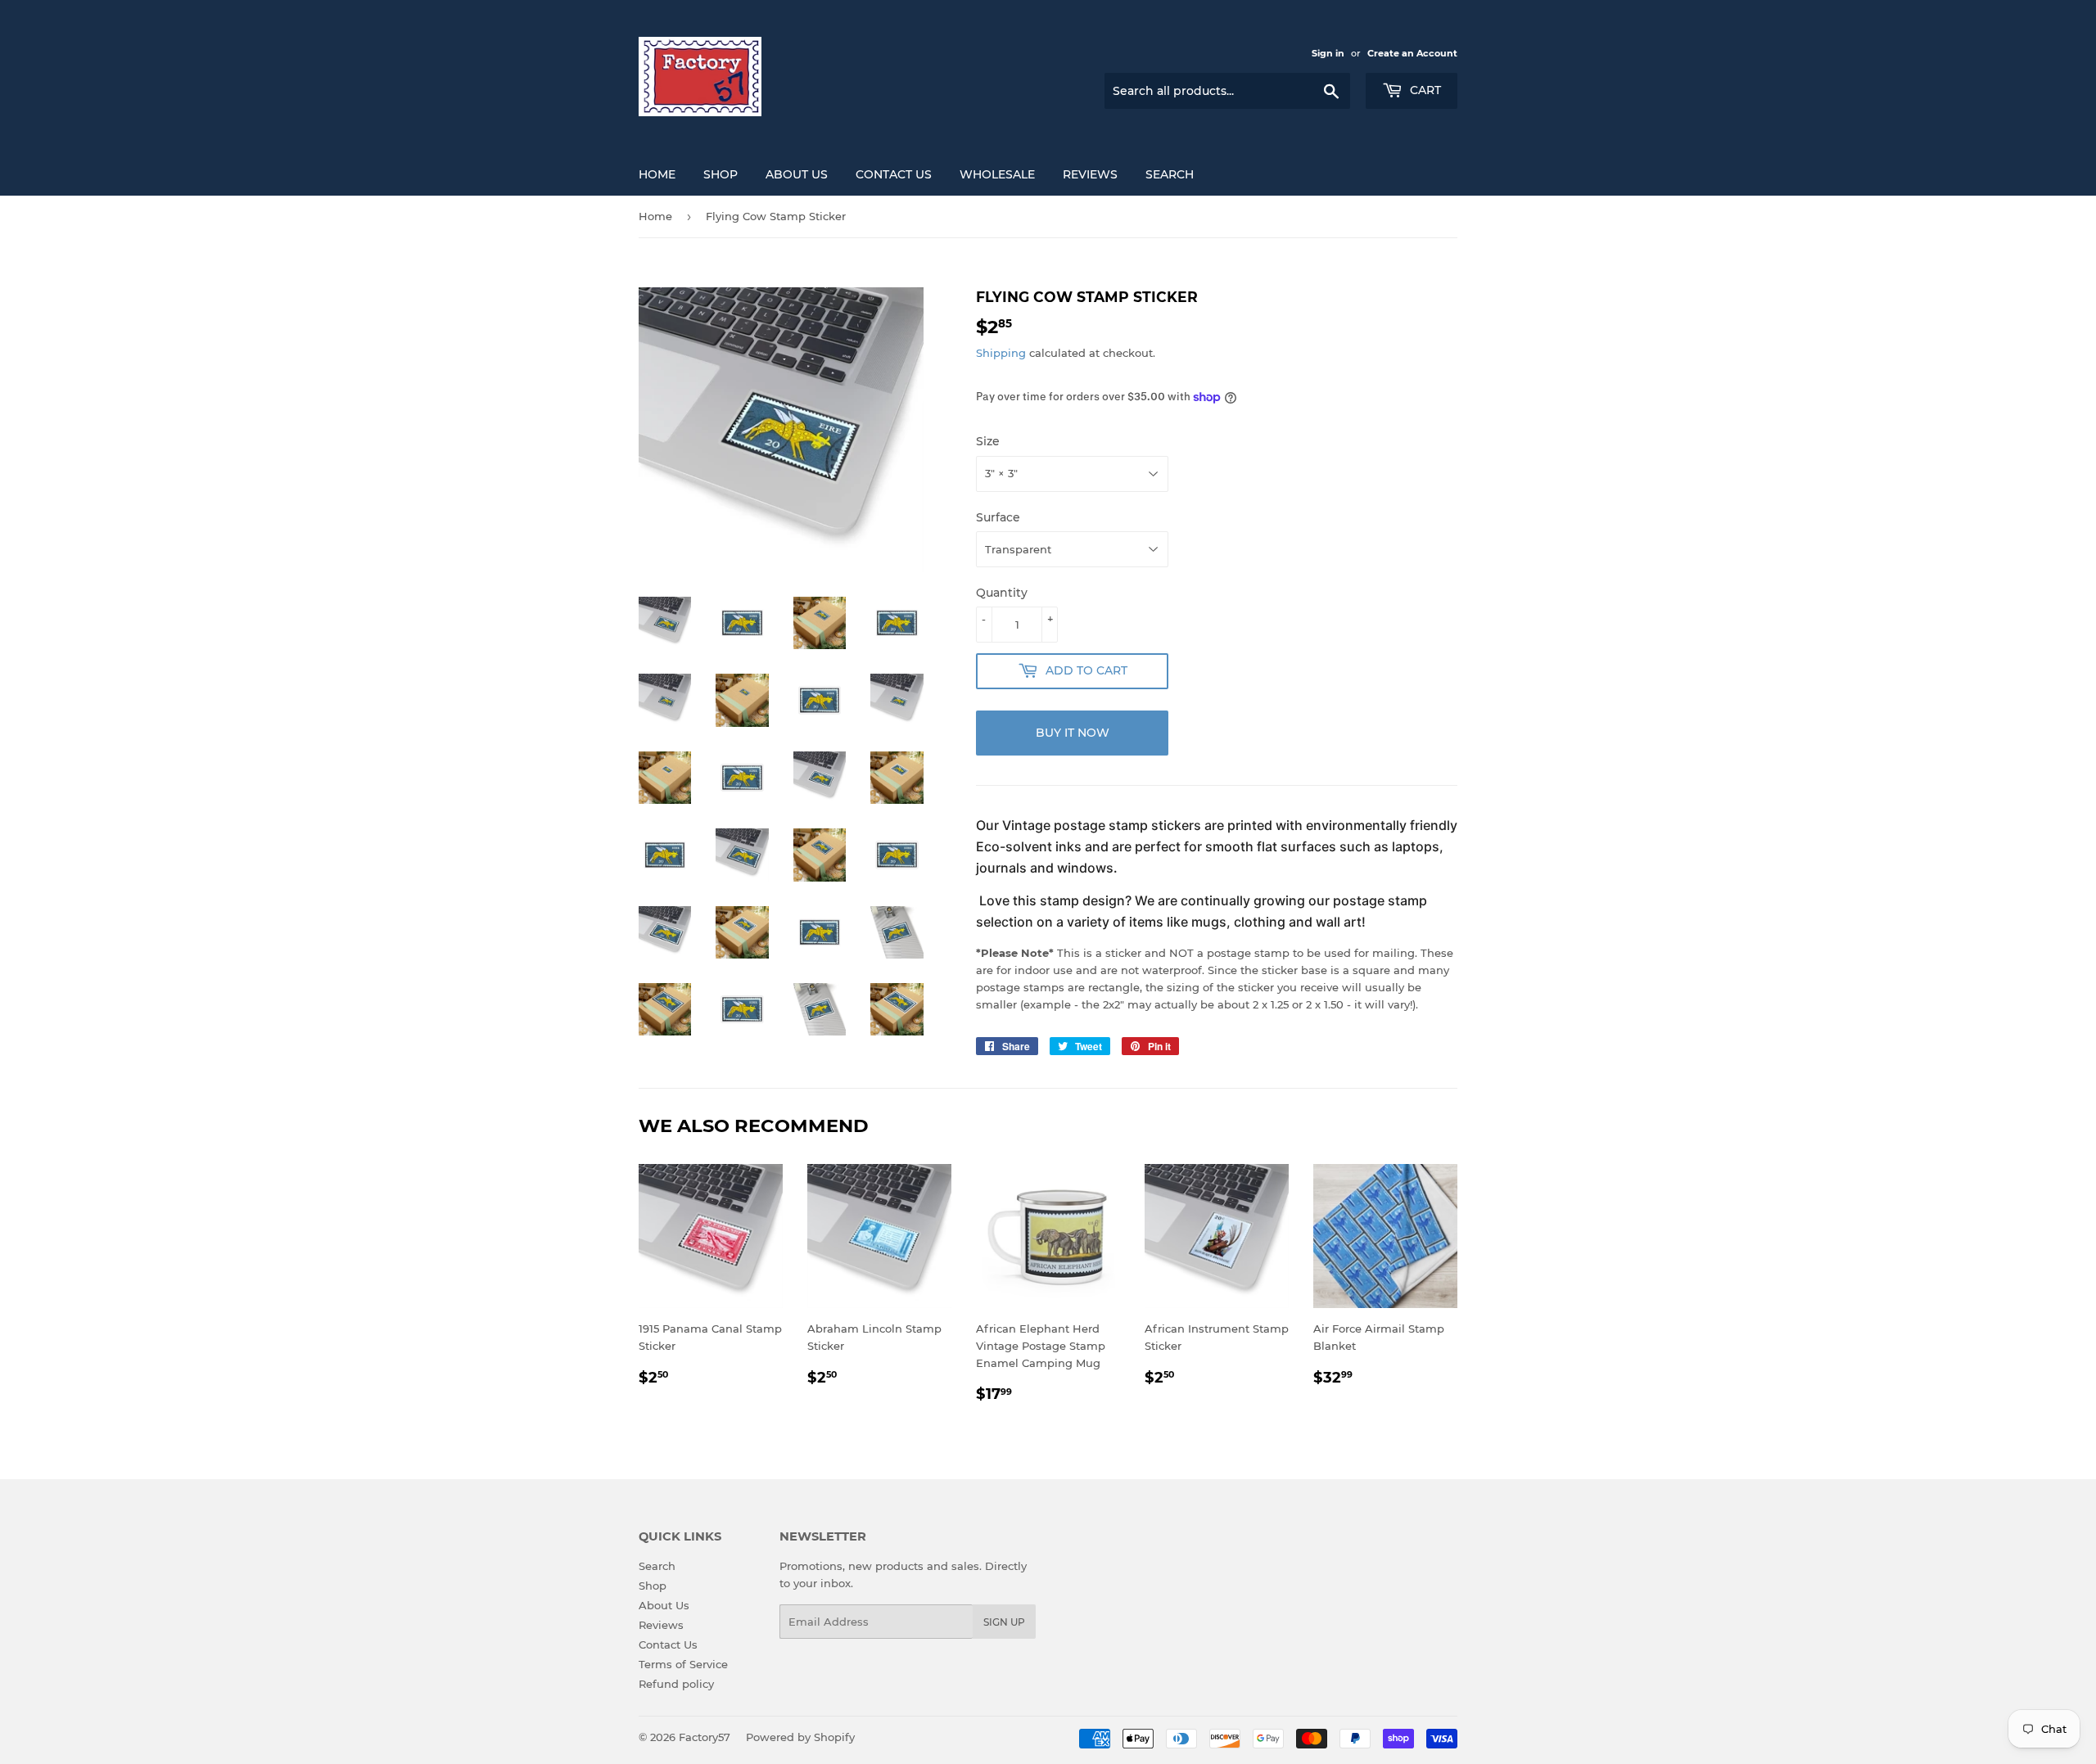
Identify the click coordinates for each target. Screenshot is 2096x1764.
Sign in (1328, 53)
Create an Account (1412, 53)
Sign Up (1004, 1622)
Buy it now (1073, 733)
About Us (797, 174)
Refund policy (676, 1684)
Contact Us (894, 174)
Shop (653, 1586)
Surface (998, 517)
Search (1170, 174)
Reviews (1090, 174)
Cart (1424, 90)
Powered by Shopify (800, 1737)
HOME (657, 174)
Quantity (1002, 593)
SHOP (720, 174)
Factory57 (705, 1737)
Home (655, 216)
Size (988, 441)
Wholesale (997, 174)
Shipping (1001, 353)
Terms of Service (683, 1664)
